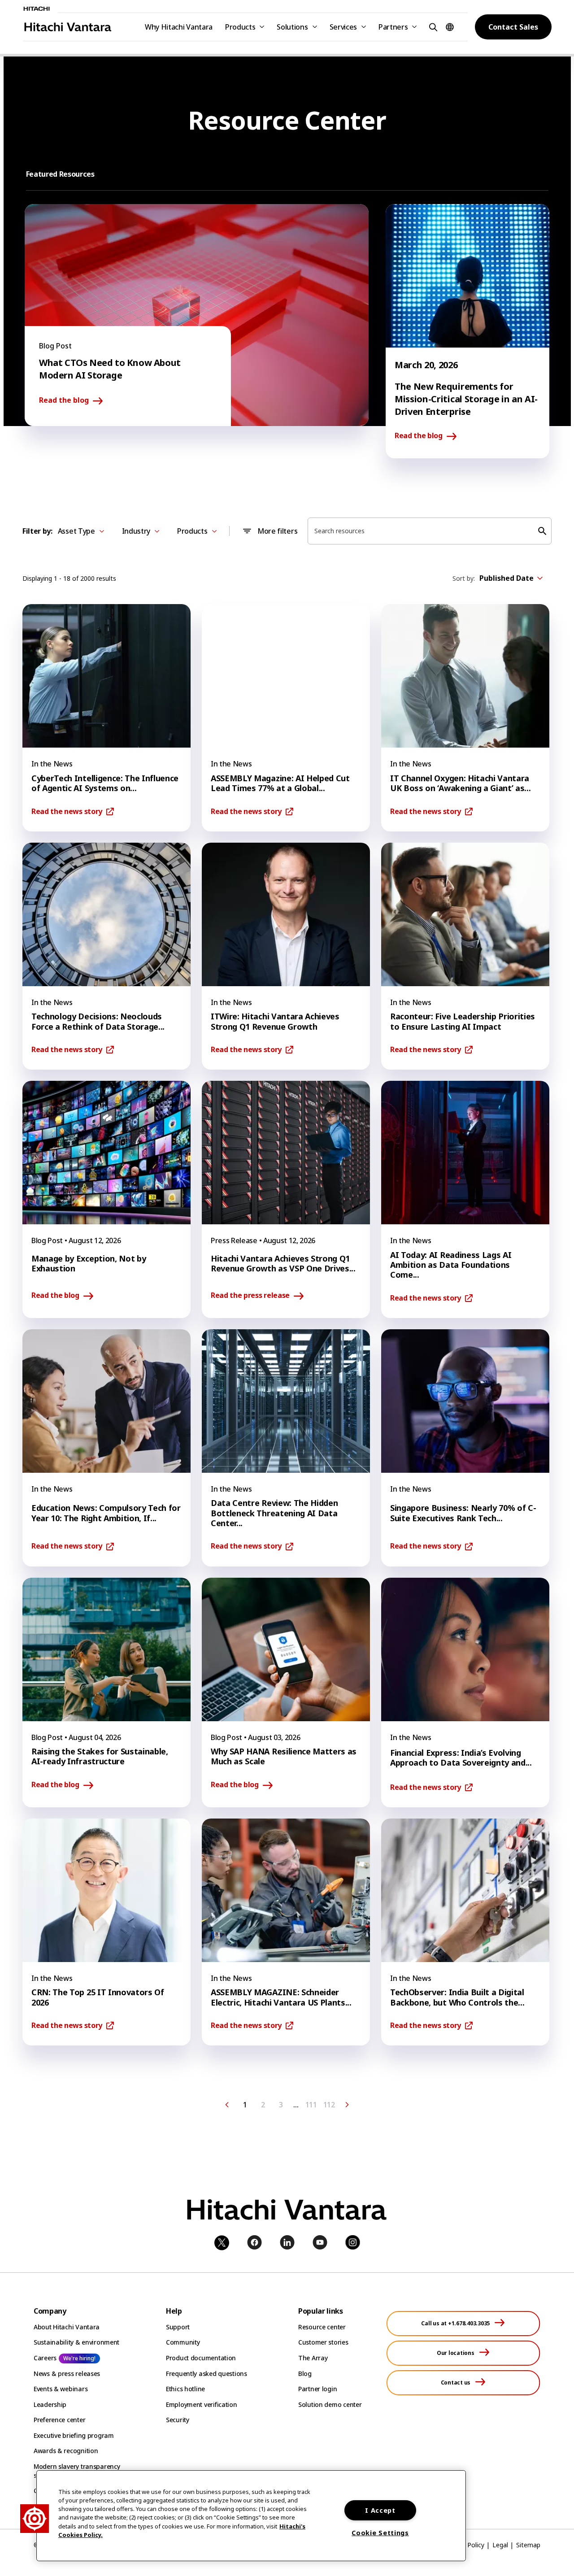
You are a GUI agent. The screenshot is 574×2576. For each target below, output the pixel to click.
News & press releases (67, 2374)
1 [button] (245, 2105)
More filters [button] (277, 531)
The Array (313, 2358)
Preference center (59, 2420)
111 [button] (311, 2105)
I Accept (380, 2510)
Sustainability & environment (76, 2342)
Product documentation (201, 2358)
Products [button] (240, 27)
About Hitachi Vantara (67, 2327)
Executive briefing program (74, 2435)
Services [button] (343, 27)
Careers (45, 2358)
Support (178, 2327)
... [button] (296, 2105)
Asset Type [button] (76, 531)
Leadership (50, 2404)
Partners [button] (393, 27)
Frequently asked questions (207, 2374)
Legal (500, 2545)
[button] (432, 27)
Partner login (317, 2389)
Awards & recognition (66, 2451)
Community (183, 2342)
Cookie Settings (380, 2533)
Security (178, 2420)
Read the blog (64, 400)
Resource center (322, 2327)
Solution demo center (330, 2404)
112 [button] (329, 2105)
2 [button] (263, 2105)
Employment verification (202, 2404)
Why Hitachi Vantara (179, 27)
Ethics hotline (185, 2389)
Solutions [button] (292, 27)
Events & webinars (61, 2389)
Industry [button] (136, 531)
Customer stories (323, 2342)
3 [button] (281, 2105)
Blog (305, 2374)
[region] (251, 2516)
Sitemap (528, 2545)
